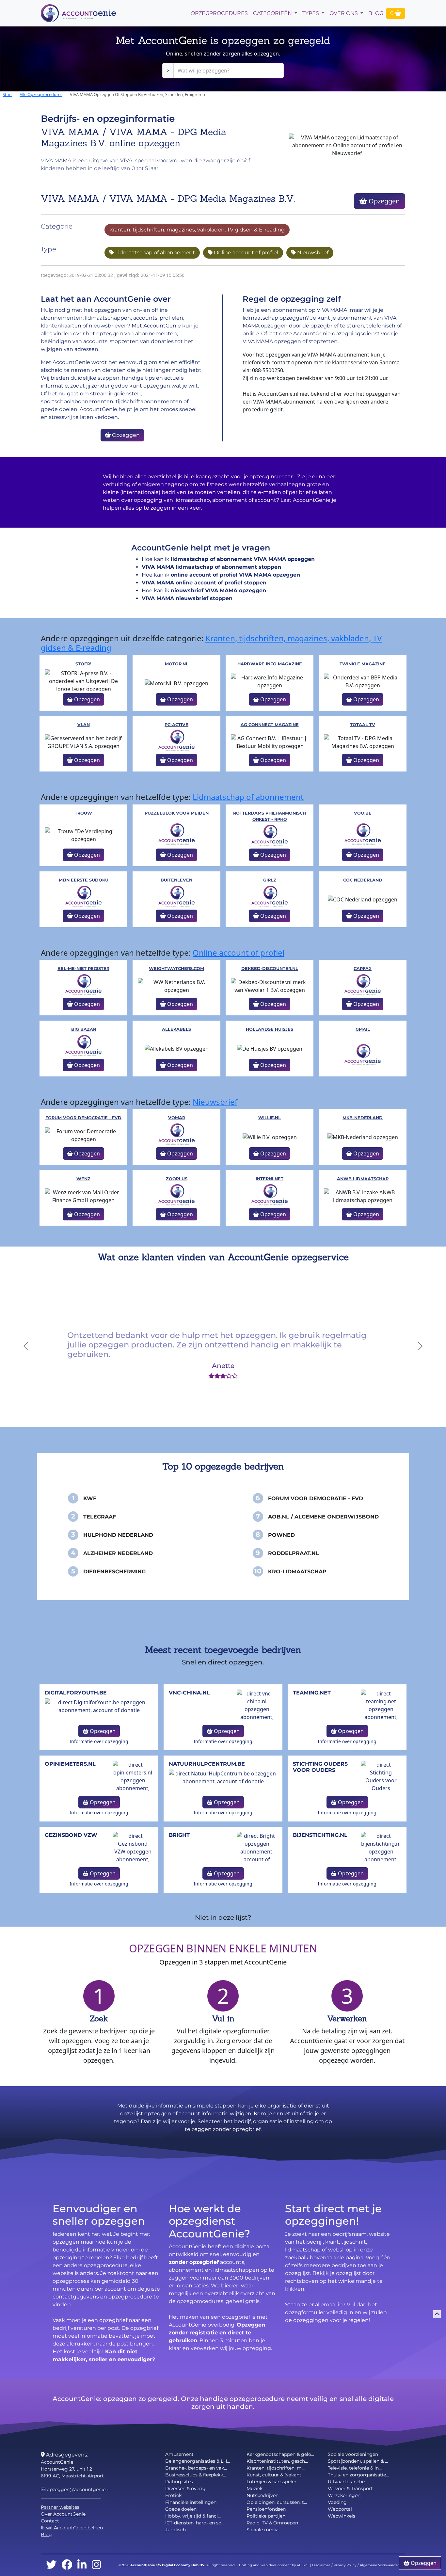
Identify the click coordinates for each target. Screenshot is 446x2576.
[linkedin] (82, 2565)
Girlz (270, 880)
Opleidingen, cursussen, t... (277, 2502)
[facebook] (67, 2565)
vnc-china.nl (189, 1693)
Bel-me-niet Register (83, 969)
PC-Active (176, 725)
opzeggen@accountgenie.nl (78, 2489)
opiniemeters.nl (70, 1764)
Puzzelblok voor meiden (177, 813)
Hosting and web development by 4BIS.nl (274, 2565)
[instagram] (96, 2565)
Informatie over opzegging (99, 1741)
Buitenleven (176, 880)
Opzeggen (383, 201)
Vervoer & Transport (350, 2489)
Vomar (177, 1118)
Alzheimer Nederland (118, 1553)
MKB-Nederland (363, 1118)
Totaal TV (363, 725)
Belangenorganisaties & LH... (198, 2461)
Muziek (255, 2489)
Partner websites (60, 2507)
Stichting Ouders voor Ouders (320, 1767)
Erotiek (173, 2495)
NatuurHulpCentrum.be (207, 1764)
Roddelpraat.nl (294, 1553)
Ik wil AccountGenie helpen (72, 2528)
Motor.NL (177, 664)
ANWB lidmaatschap (363, 1179)
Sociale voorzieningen (353, 2454)
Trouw (83, 813)
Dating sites (179, 2482)
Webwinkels (342, 2516)
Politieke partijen (266, 2516)
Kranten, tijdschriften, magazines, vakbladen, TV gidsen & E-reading (197, 230)
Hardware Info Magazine (270, 664)
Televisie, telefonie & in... (355, 2468)
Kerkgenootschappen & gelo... (280, 2454)
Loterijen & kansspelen (272, 2482)
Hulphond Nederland (118, 1535)
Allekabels (176, 1029)
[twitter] (51, 2565)
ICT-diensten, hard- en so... (195, 2523)
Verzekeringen (344, 2495)
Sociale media (263, 2530)
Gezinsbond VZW (71, 1835)
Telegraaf (100, 1517)
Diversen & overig (185, 2489)
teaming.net (312, 1693)
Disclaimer (321, 2565)
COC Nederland (363, 880)
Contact (50, 2521)
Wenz (83, 1179)
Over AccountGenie (63, 2514)
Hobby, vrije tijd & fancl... (193, 2516)
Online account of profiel (245, 253)
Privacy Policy (345, 2565)
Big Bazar (84, 1029)
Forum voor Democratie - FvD (83, 1118)
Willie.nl (270, 1118)
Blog (376, 13)
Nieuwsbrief (312, 253)
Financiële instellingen (191, 2502)
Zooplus (177, 1179)
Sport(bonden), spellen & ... (358, 2461)
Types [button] (311, 13)
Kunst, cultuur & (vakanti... (276, 2475)
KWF (90, 1498)
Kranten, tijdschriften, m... (276, 2468)
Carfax (363, 969)
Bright (179, 1835)
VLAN (84, 725)
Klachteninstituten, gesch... (277, 2461)
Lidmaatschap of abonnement (154, 253)
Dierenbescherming (114, 1572)
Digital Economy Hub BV (183, 2565)
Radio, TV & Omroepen (272, 2523)
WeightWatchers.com (176, 969)
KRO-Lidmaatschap (297, 1572)
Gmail (363, 1029)
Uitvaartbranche (346, 2482)
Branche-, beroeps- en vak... (196, 2468)
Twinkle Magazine (363, 664)
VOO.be (363, 813)
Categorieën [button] (273, 13)
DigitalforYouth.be (76, 1693)
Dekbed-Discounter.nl (270, 969)
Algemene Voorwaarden (380, 2565)
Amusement (179, 2454)
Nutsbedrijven (263, 2495)
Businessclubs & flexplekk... (196, 2475)
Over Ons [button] (344, 13)
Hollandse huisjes (270, 1029)
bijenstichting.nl (320, 1835)
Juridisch (175, 2530)
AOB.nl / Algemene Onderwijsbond (323, 1517)
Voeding (337, 2502)
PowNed (281, 1535)
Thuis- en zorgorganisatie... (358, 2475)
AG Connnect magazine (270, 725)
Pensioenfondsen (266, 2509)
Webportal (340, 2509)
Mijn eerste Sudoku (84, 880)
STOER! (83, 664)
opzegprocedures (219, 13)
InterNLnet (270, 1179)
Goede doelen (181, 2509)
